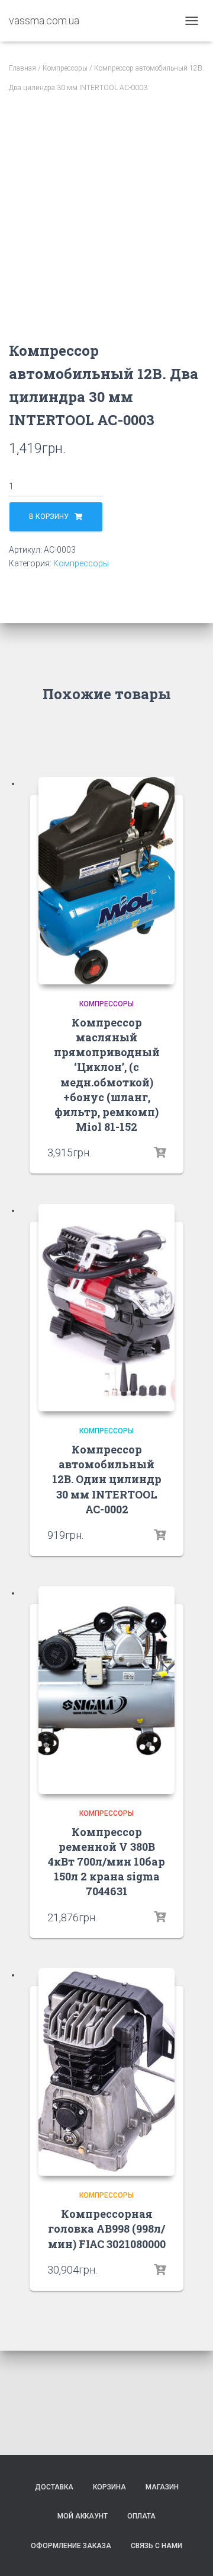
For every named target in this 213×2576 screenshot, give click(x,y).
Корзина (109, 2487)
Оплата (141, 2516)
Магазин (162, 2487)
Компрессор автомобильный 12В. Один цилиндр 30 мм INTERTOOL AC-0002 (107, 1479)
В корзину (49, 517)
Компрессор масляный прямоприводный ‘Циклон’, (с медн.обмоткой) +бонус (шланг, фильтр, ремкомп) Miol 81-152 (107, 1075)
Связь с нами (156, 2546)
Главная (22, 68)
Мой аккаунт (83, 2516)
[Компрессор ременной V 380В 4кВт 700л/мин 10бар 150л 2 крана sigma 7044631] (106, 1690)
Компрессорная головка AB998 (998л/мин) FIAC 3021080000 (107, 2229)
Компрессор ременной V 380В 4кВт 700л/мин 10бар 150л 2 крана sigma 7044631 (106, 1862)
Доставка (54, 2487)
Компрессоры (65, 68)
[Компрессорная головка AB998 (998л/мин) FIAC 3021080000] (106, 2072)
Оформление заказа (71, 2546)
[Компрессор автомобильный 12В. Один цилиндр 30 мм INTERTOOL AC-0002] (106, 1308)
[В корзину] (160, 1152)
